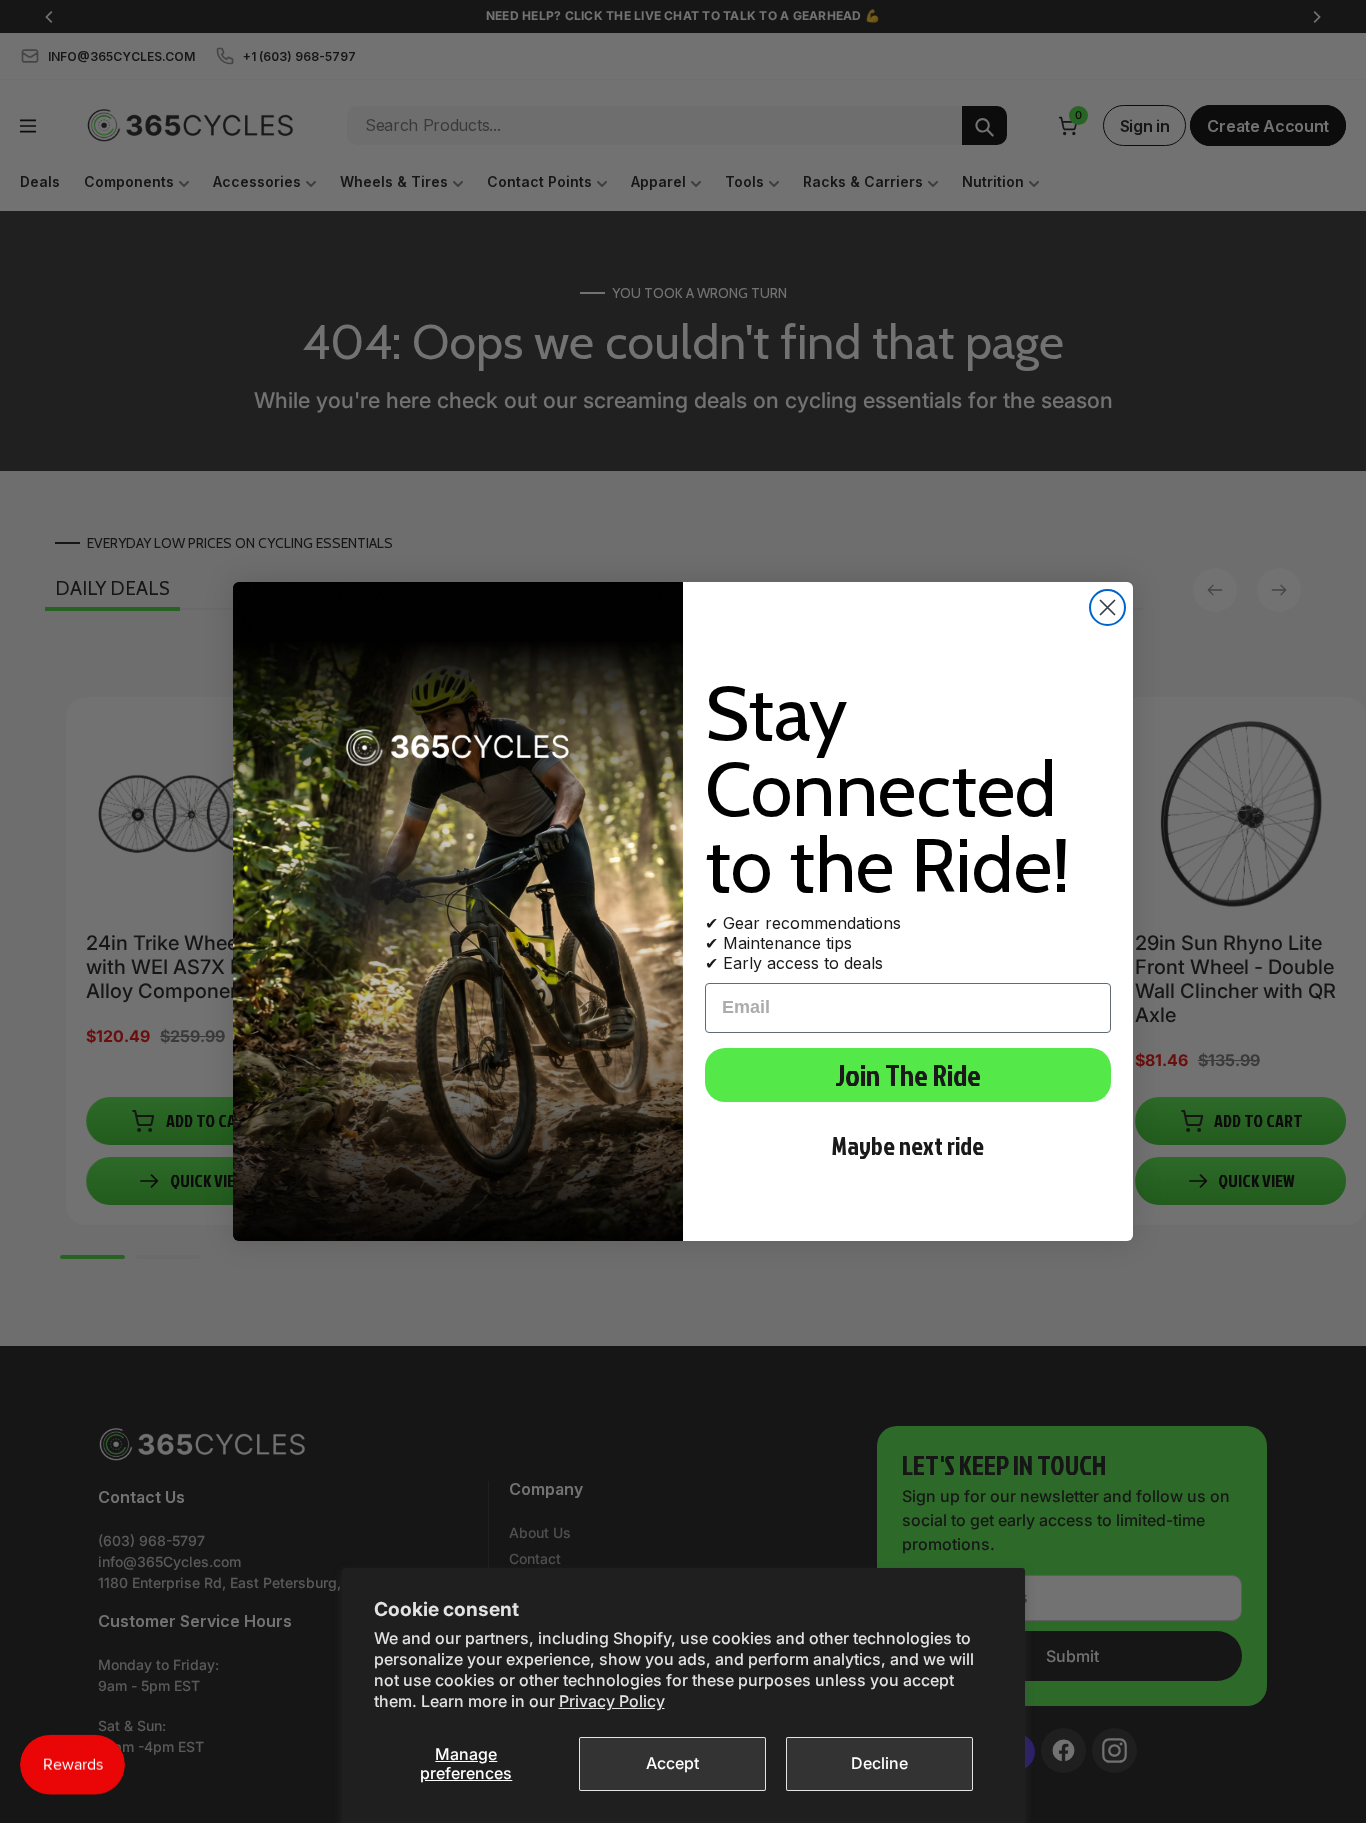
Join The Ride (908, 1075)
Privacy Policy (612, 1701)
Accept (672, 1763)
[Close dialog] (1107, 607)
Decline (879, 1763)
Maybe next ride (908, 1145)
